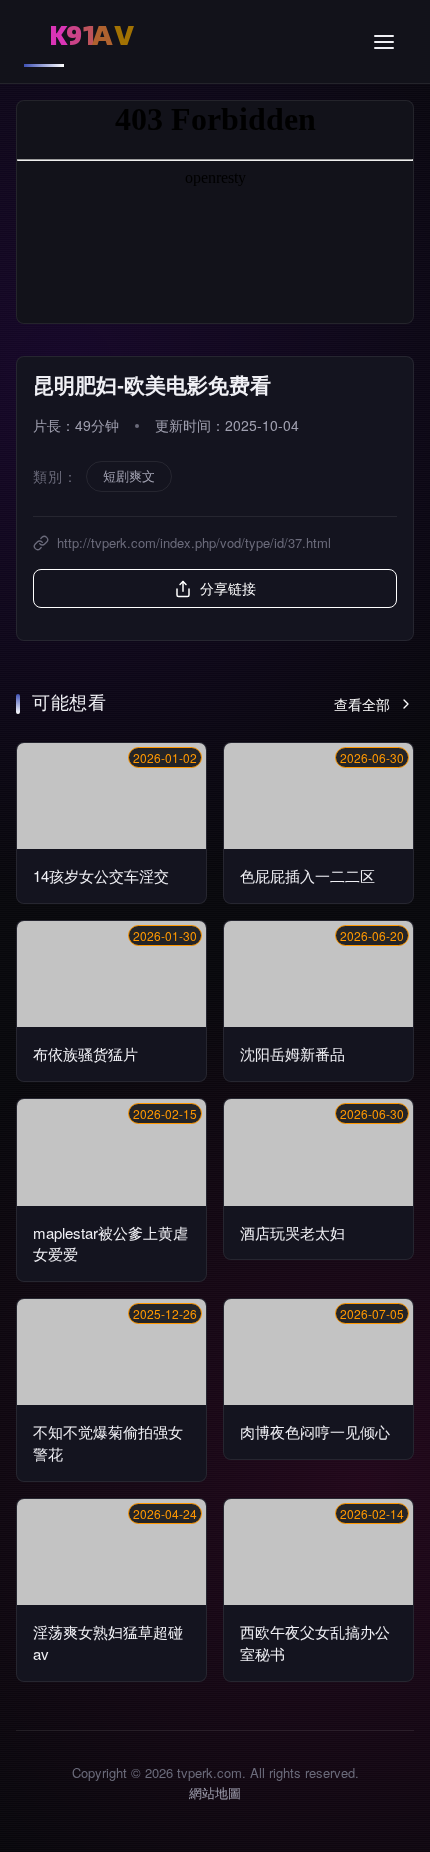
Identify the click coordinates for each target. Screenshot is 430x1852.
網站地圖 (215, 1792)
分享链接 (228, 588)
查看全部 (362, 704)
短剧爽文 (129, 475)
